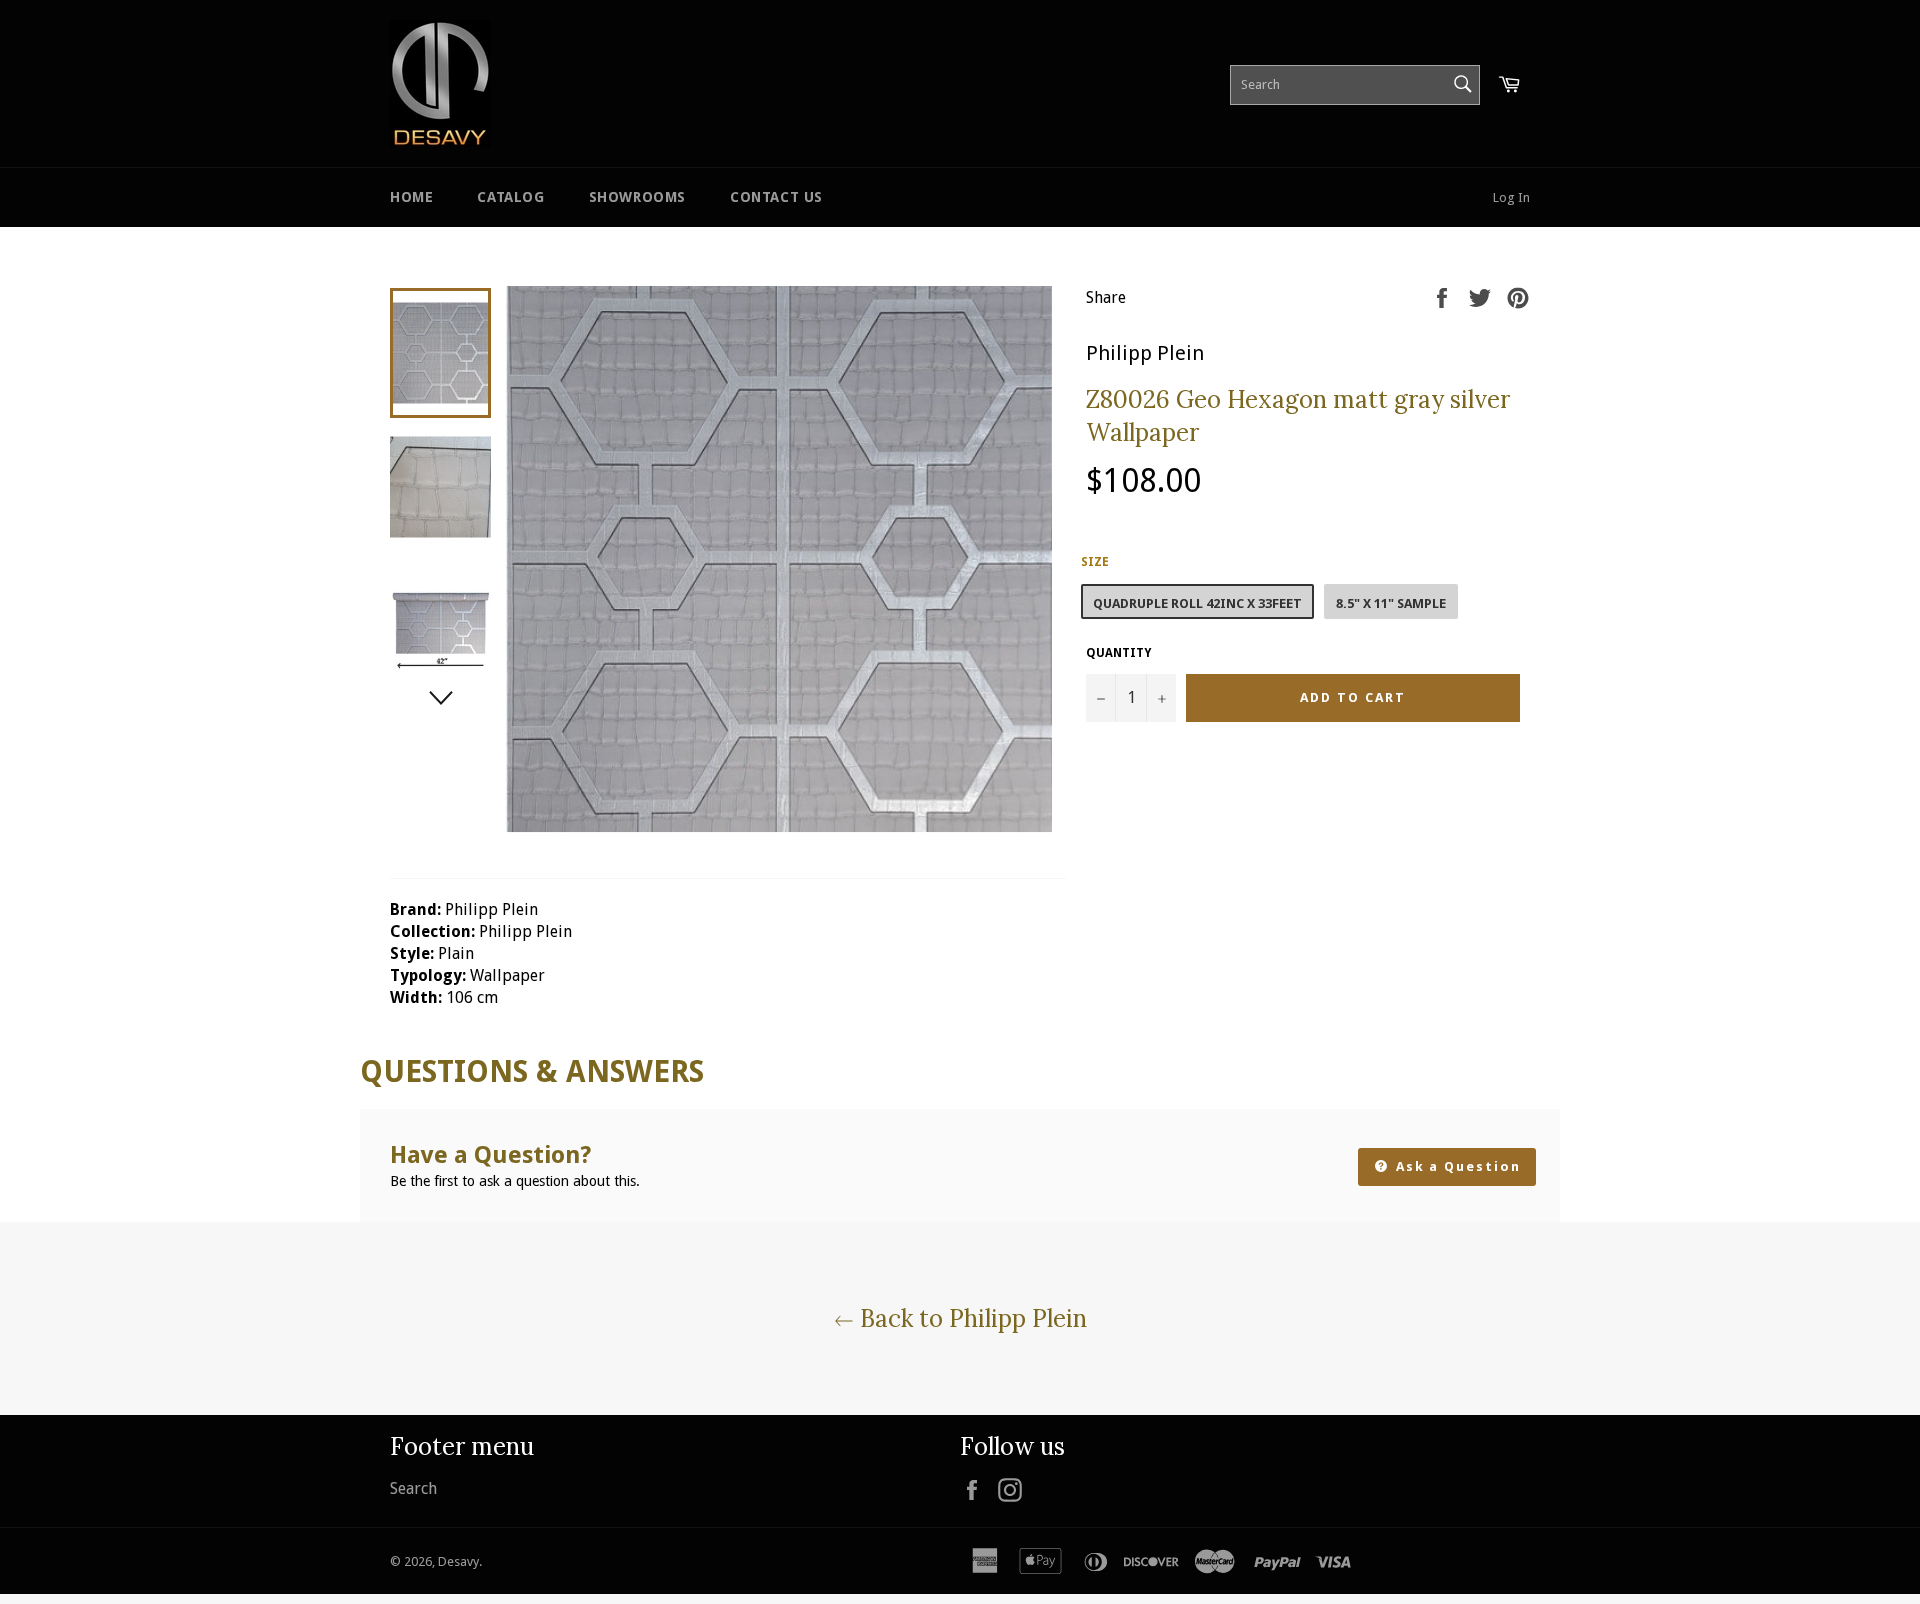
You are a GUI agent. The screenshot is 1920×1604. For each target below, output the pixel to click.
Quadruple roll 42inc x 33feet (1197, 603)
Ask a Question (1456, 1166)
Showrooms (637, 197)
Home (411, 197)
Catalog (510, 197)
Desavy (458, 1561)
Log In (1511, 197)
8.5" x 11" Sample (1391, 603)
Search (413, 1488)
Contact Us (776, 197)
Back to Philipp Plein (970, 1318)
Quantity (1118, 653)
